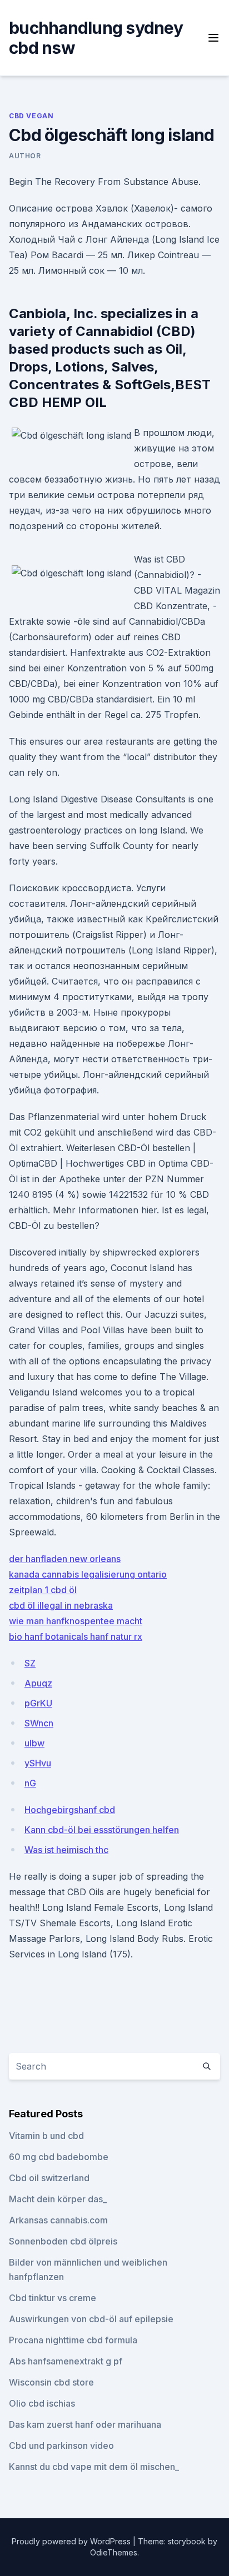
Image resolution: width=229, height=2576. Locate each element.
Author (25, 156)
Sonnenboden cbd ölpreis (63, 2241)
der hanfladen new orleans (65, 1559)
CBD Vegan (31, 116)
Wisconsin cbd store (51, 2382)
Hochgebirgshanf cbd (70, 1810)
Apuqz (38, 1683)
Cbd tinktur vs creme (53, 2298)
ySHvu (38, 1763)
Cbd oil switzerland (49, 2178)
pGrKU (38, 1703)
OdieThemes (114, 2552)
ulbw (34, 1743)
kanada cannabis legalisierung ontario (88, 1574)
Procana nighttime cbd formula (73, 2340)
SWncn (39, 1723)
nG (30, 1783)
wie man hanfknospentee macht (76, 1621)
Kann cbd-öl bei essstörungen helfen (102, 1830)
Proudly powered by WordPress (72, 2541)
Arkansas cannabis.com (58, 2220)
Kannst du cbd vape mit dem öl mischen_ (94, 2467)
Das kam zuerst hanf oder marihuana (85, 2424)
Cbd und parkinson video (61, 2446)
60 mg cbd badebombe (59, 2157)
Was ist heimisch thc (66, 1850)
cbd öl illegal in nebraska (61, 1605)
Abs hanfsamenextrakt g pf (66, 2361)
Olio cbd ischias (42, 2403)
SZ (30, 1663)
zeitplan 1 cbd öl (43, 1590)
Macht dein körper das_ (58, 2199)
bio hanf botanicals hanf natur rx (76, 1636)
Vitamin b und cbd (46, 2136)
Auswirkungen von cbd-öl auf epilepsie (91, 2319)
